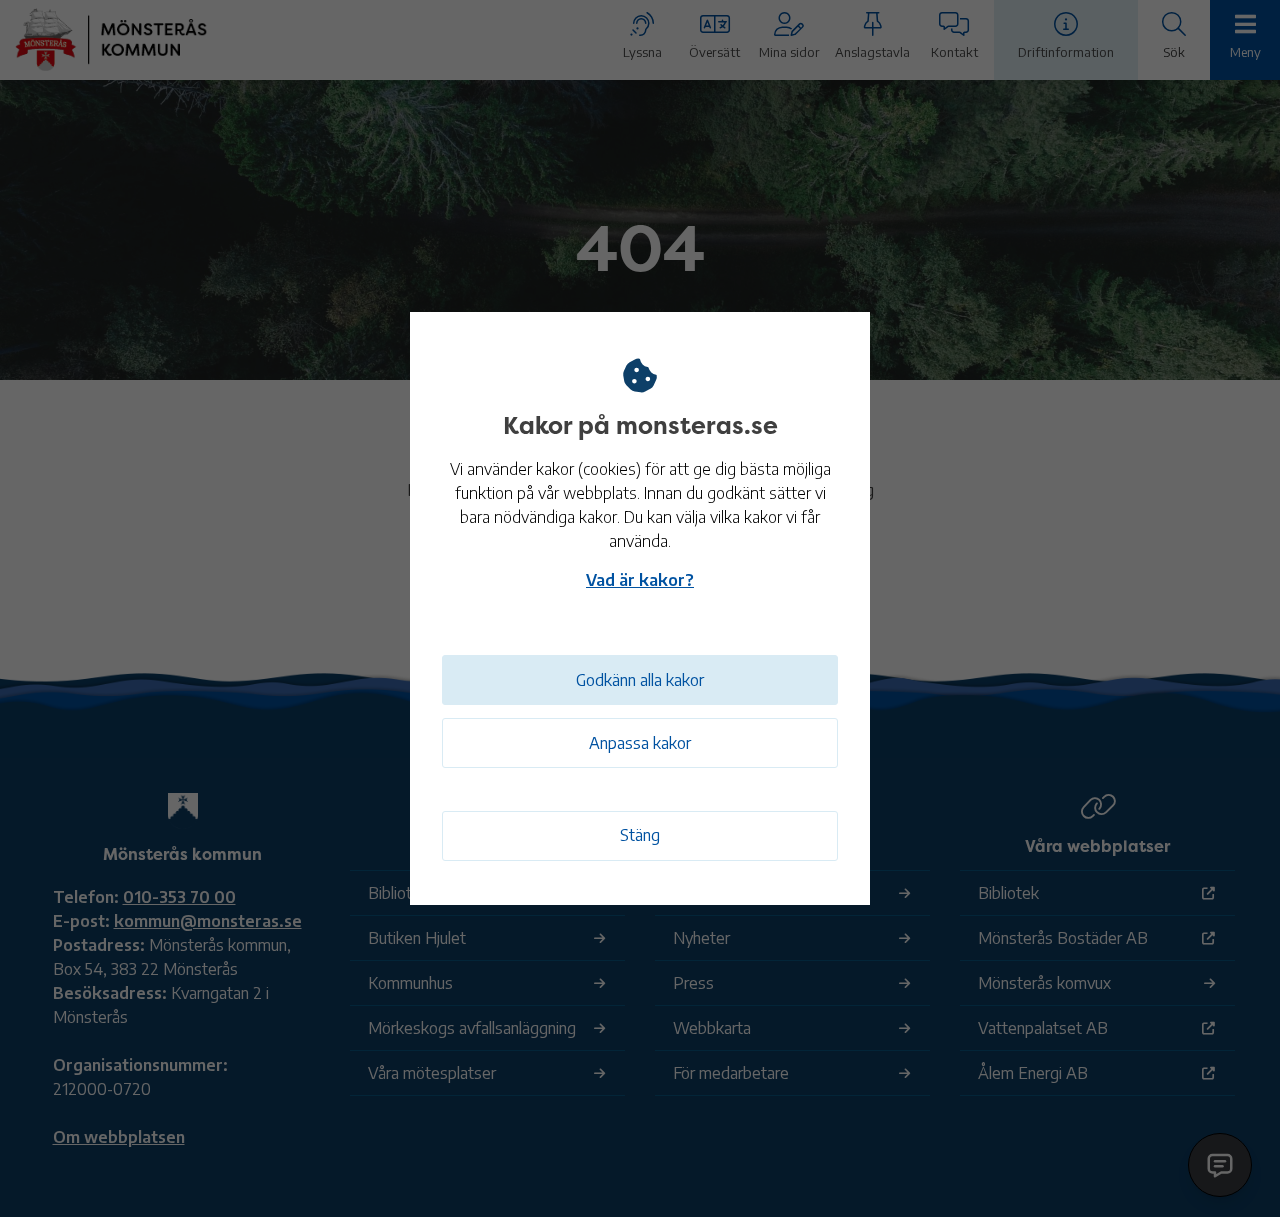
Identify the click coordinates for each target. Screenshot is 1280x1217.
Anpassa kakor (640, 743)
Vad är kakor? (640, 580)
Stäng (640, 835)
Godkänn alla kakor (640, 680)
